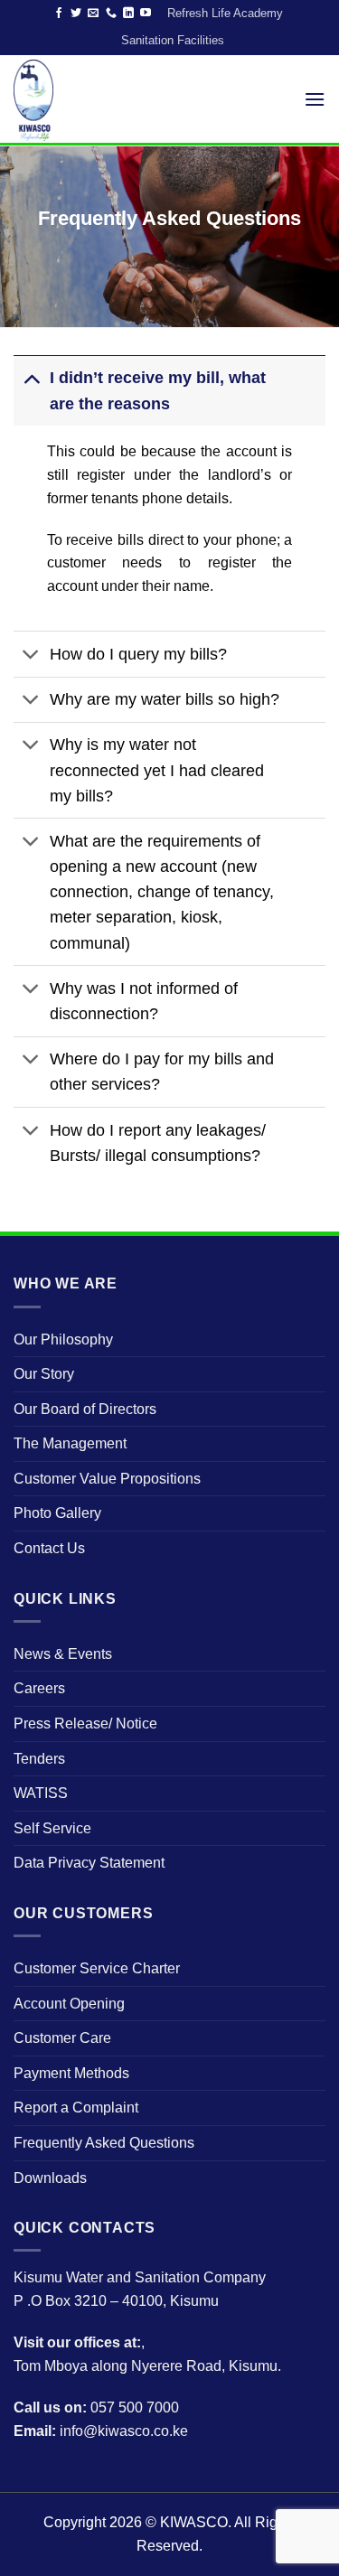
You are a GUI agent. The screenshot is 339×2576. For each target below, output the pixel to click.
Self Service (52, 1828)
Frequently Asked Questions (104, 2143)
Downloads (50, 2178)
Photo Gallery (57, 1513)
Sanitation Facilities (173, 40)
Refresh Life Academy (225, 13)
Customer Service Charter (97, 1968)
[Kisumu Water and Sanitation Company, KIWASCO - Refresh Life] (52, 100)
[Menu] (315, 99)
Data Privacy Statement (89, 1863)
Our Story (44, 1374)
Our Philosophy (63, 1340)
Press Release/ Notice (85, 1724)
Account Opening (69, 2004)
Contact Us (49, 1548)
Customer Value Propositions (107, 1479)
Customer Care (62, 2038)
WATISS (41, 1793)
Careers (39, 1688)
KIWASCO (194, 2522)
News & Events (63, 1654)
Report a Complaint (76, 2108)
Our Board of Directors (85, 1409)
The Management (70, 1443)
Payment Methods (71, 2073)
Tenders (39, 1759)
